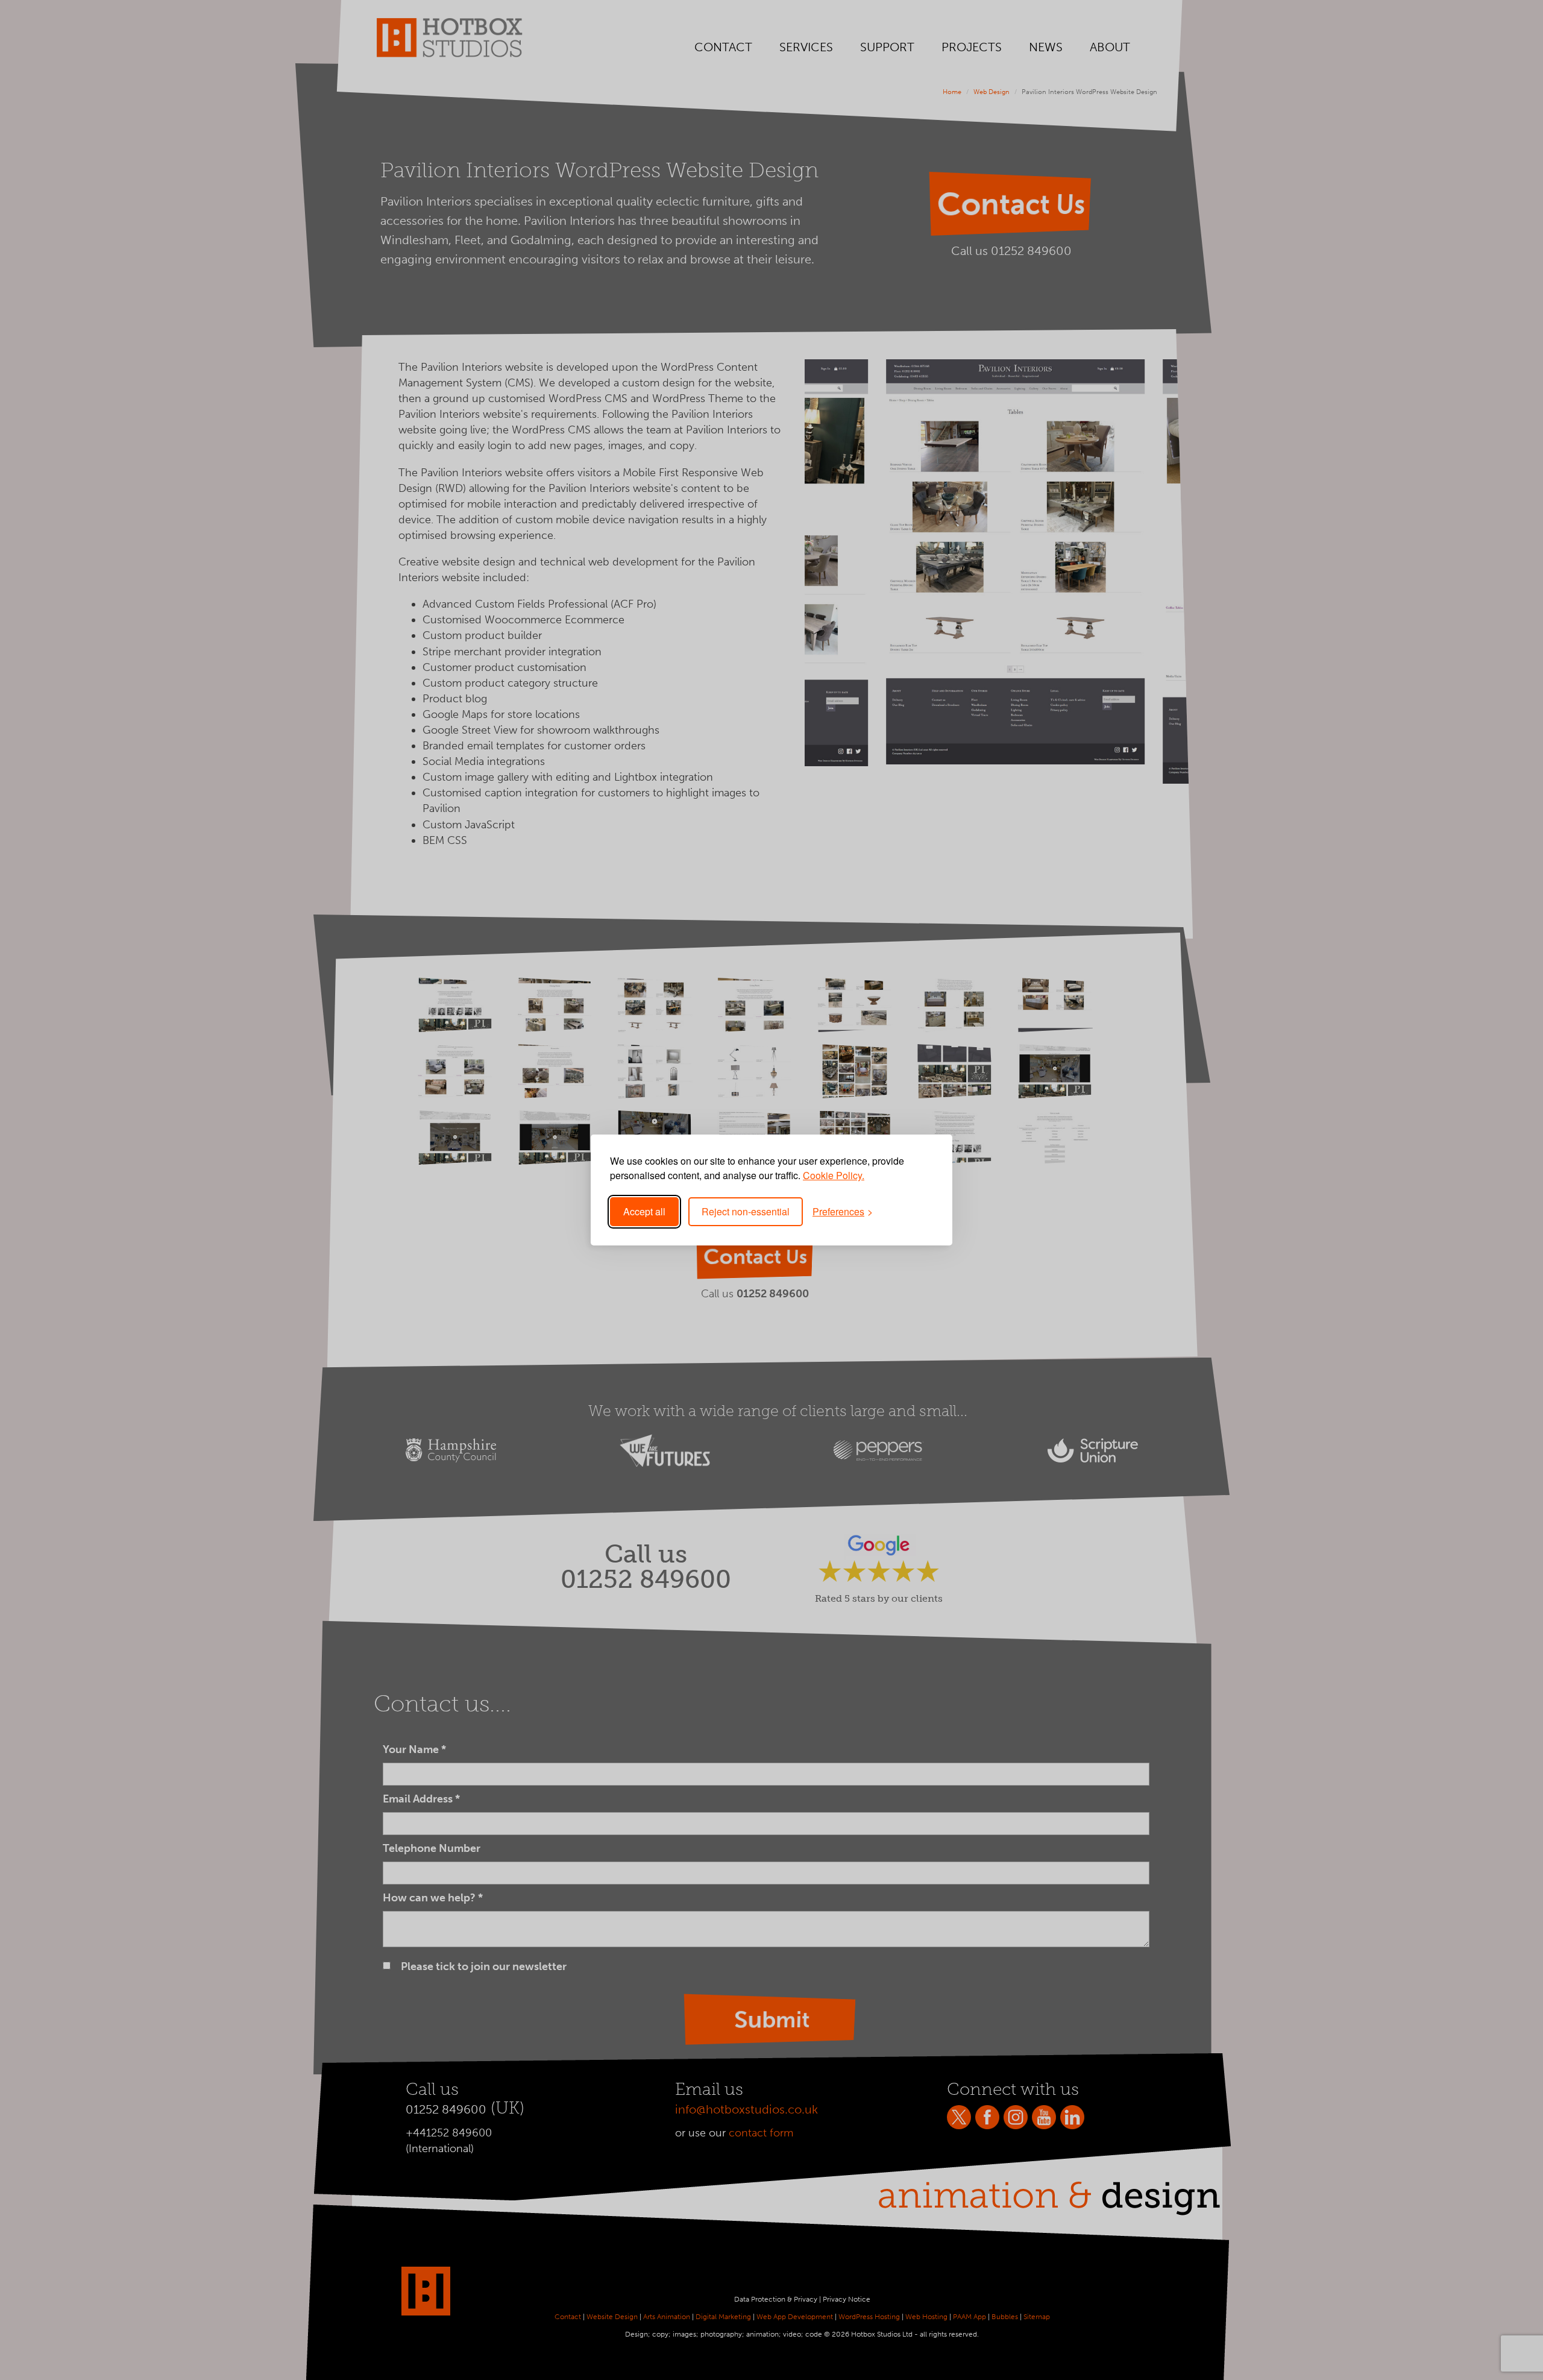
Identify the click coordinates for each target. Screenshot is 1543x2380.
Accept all (644, 1211)
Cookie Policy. (834, 1175)
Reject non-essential (746, 1211)
